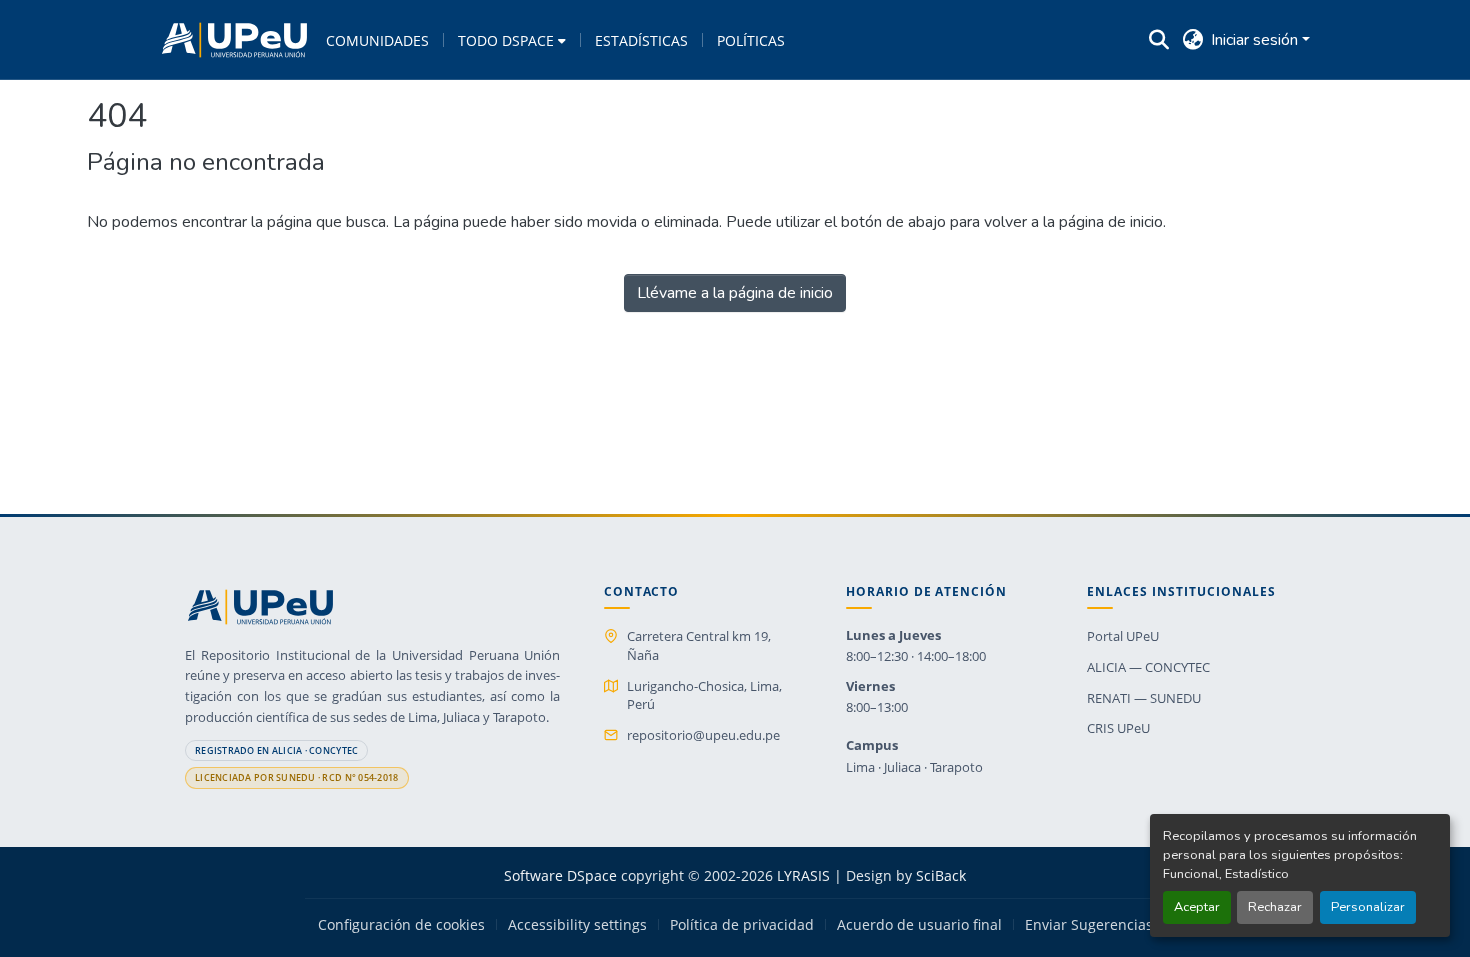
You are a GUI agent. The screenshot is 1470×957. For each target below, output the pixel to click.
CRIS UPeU (1118, 728)
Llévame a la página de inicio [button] (735, 293)
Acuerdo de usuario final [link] (919, 925)
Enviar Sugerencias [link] (1089, 925)
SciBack (941, 875)
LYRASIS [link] (803, 875)
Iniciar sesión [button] (1256, 40)
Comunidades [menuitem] (377, 40)
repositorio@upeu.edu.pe (703, 735)
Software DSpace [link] (560, 875)
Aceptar (1197, 907)
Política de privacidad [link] (742, 925)
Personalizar (1368, 907)
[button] (234, 40)
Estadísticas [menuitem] (641, 40)
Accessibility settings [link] (577, 925)
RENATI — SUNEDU (1144, 698)
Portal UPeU (1123, 636)
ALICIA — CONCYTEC (1148, 667)
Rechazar (1275, 907)
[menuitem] (512, 40)
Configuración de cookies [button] (401, 925)
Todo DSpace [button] (506, 40)
